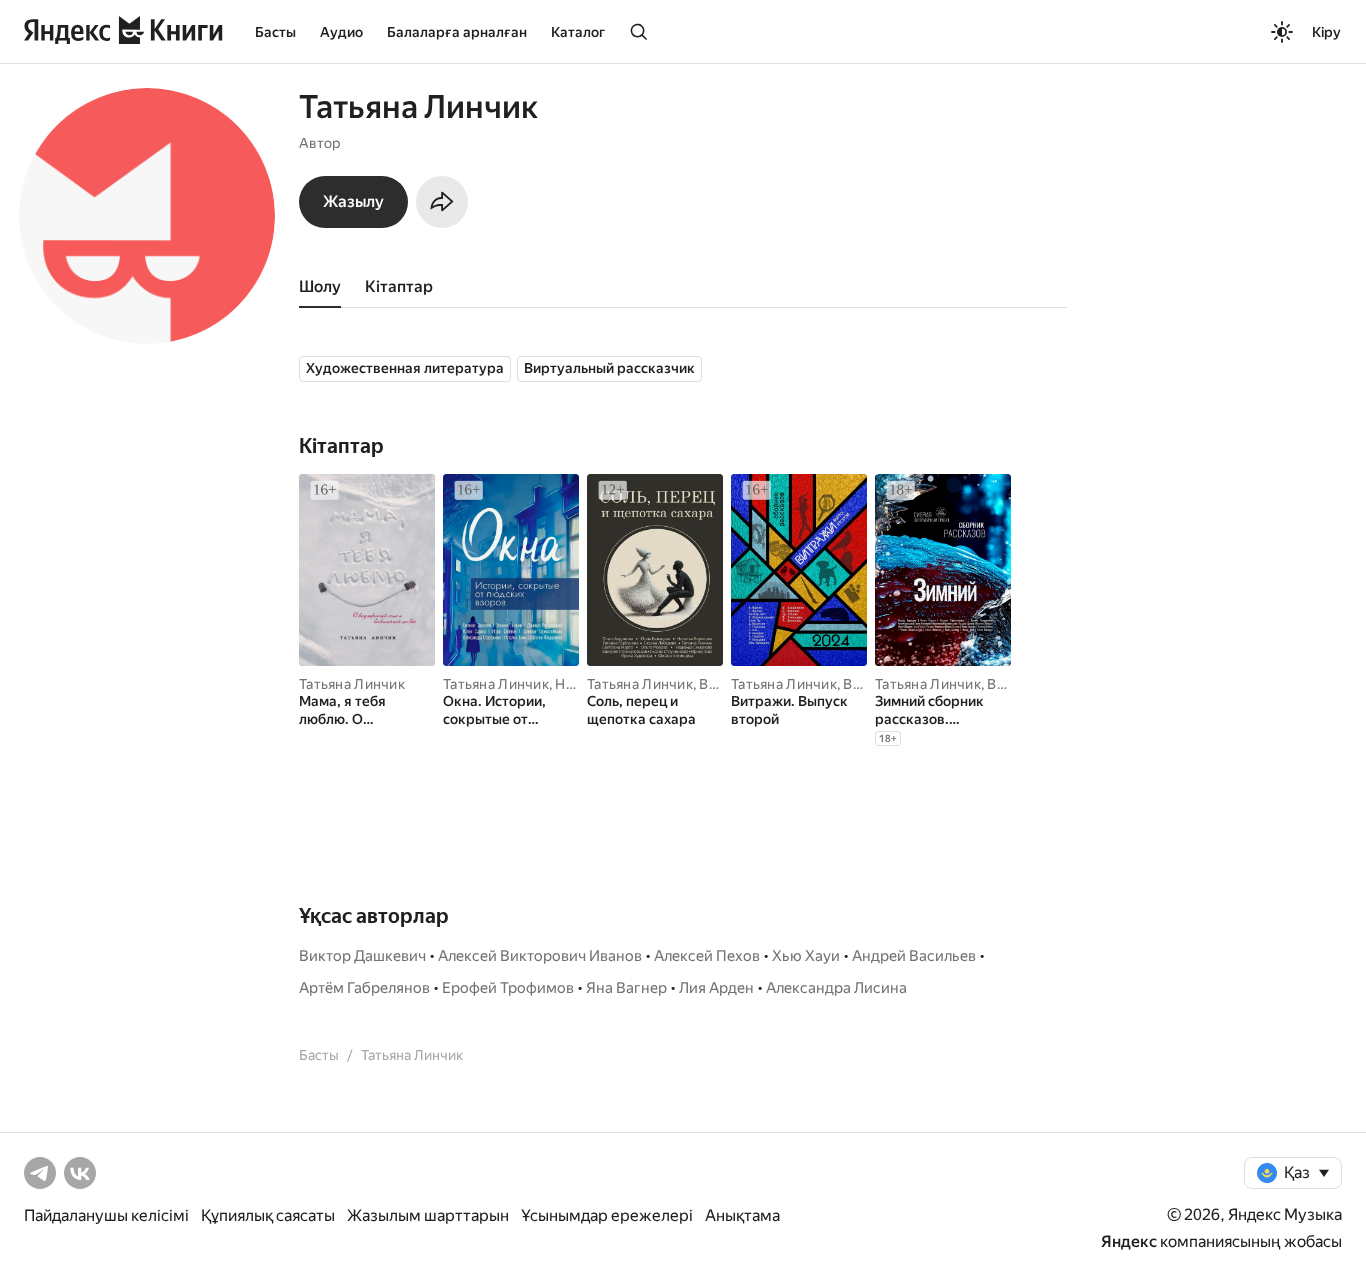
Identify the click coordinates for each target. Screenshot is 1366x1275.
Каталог (578, 32)
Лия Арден (716, 988)
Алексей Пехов (707, 956)
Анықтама (742, 1215)
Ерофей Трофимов (508, 988)
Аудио (341, 32)
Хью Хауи (806, 956)
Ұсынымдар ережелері (607, 1215)
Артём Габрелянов (364, 988)
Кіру (1326, 32)
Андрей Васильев (914, 956)
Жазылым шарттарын (428, 1215)
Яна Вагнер (626, 988)
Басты (275, 32)
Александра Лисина (836, 988)
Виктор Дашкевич (362, 956)
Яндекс (1129, 1241)
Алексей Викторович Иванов (540, 956)
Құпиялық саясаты (268, 1215)
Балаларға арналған (457, 32)
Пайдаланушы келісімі (106, 1215)
